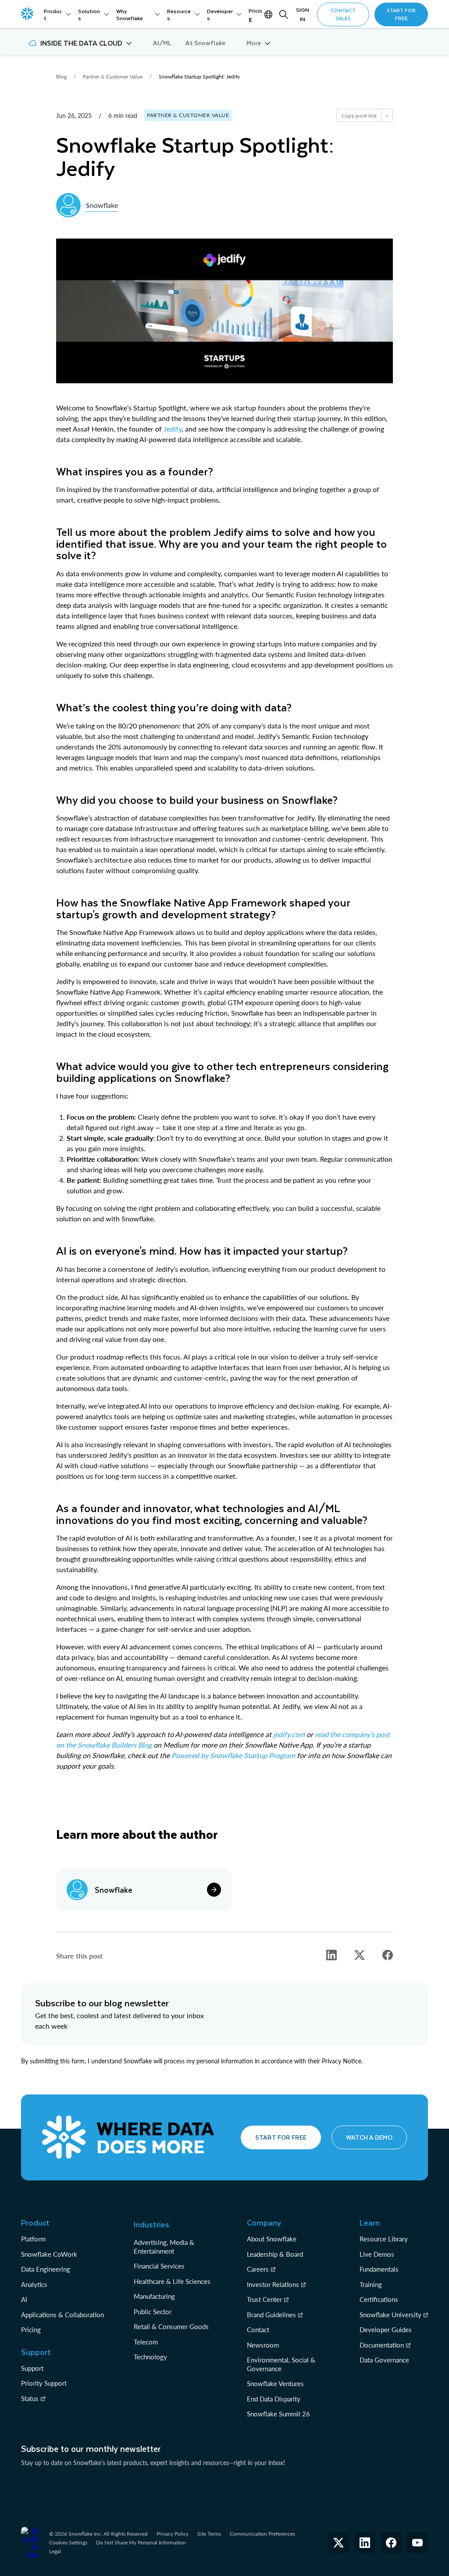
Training (371, 2284)
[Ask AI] (387, 115)
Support (32, 2368)
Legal (55, 2551)
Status (30, 2398)
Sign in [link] (303, 14)
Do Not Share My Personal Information (141, 2542)
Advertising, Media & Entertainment (164, 2247)
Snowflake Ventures (275, 2383)
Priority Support (44, 2383)
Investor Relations (273, 2284)
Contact (258, 2330)
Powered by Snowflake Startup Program (233, 1755)
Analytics (34, 2284)
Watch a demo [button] (369, 2137)
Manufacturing (154, 2296)
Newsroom (263, 2345)
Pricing (31, 2330)
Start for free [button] (281, 2137)
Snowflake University (390, 2315)
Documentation (382, 2345)
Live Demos (377, 2254)
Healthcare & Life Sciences (172, 2281)
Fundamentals (379, 2269)
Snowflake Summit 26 (278, 2414)
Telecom (146, 2342)
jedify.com (289, 1734)
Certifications (379, 2299)
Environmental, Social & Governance (281, 2364)
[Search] (284, 14)
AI (24, 2299)
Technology (150, 2357)
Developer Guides (386, 2330)
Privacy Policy (173, 2534)
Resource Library (384, 2239)
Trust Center (264, 2299)
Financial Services (159, 2266)
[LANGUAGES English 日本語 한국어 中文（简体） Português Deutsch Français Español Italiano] (269, 14)
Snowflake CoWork (49, 2254)
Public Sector (153, 2312)
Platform (33, 2239)
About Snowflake (272, 2239)
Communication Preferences (262, 2534)
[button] (80, 43)
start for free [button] (401, 14)
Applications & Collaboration (62, 2315)
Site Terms (209, 2534)
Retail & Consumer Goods (171, 2326)
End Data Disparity (274, 2399)
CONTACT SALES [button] (343, 14)
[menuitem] (57, 14)
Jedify (173, 429)
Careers (258, 2269)
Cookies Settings (68, 2543)
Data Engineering (46, 2269)
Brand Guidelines (271, 2315)
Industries (151, 2224)
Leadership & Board (275, 2254)
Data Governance (384, 2360)
